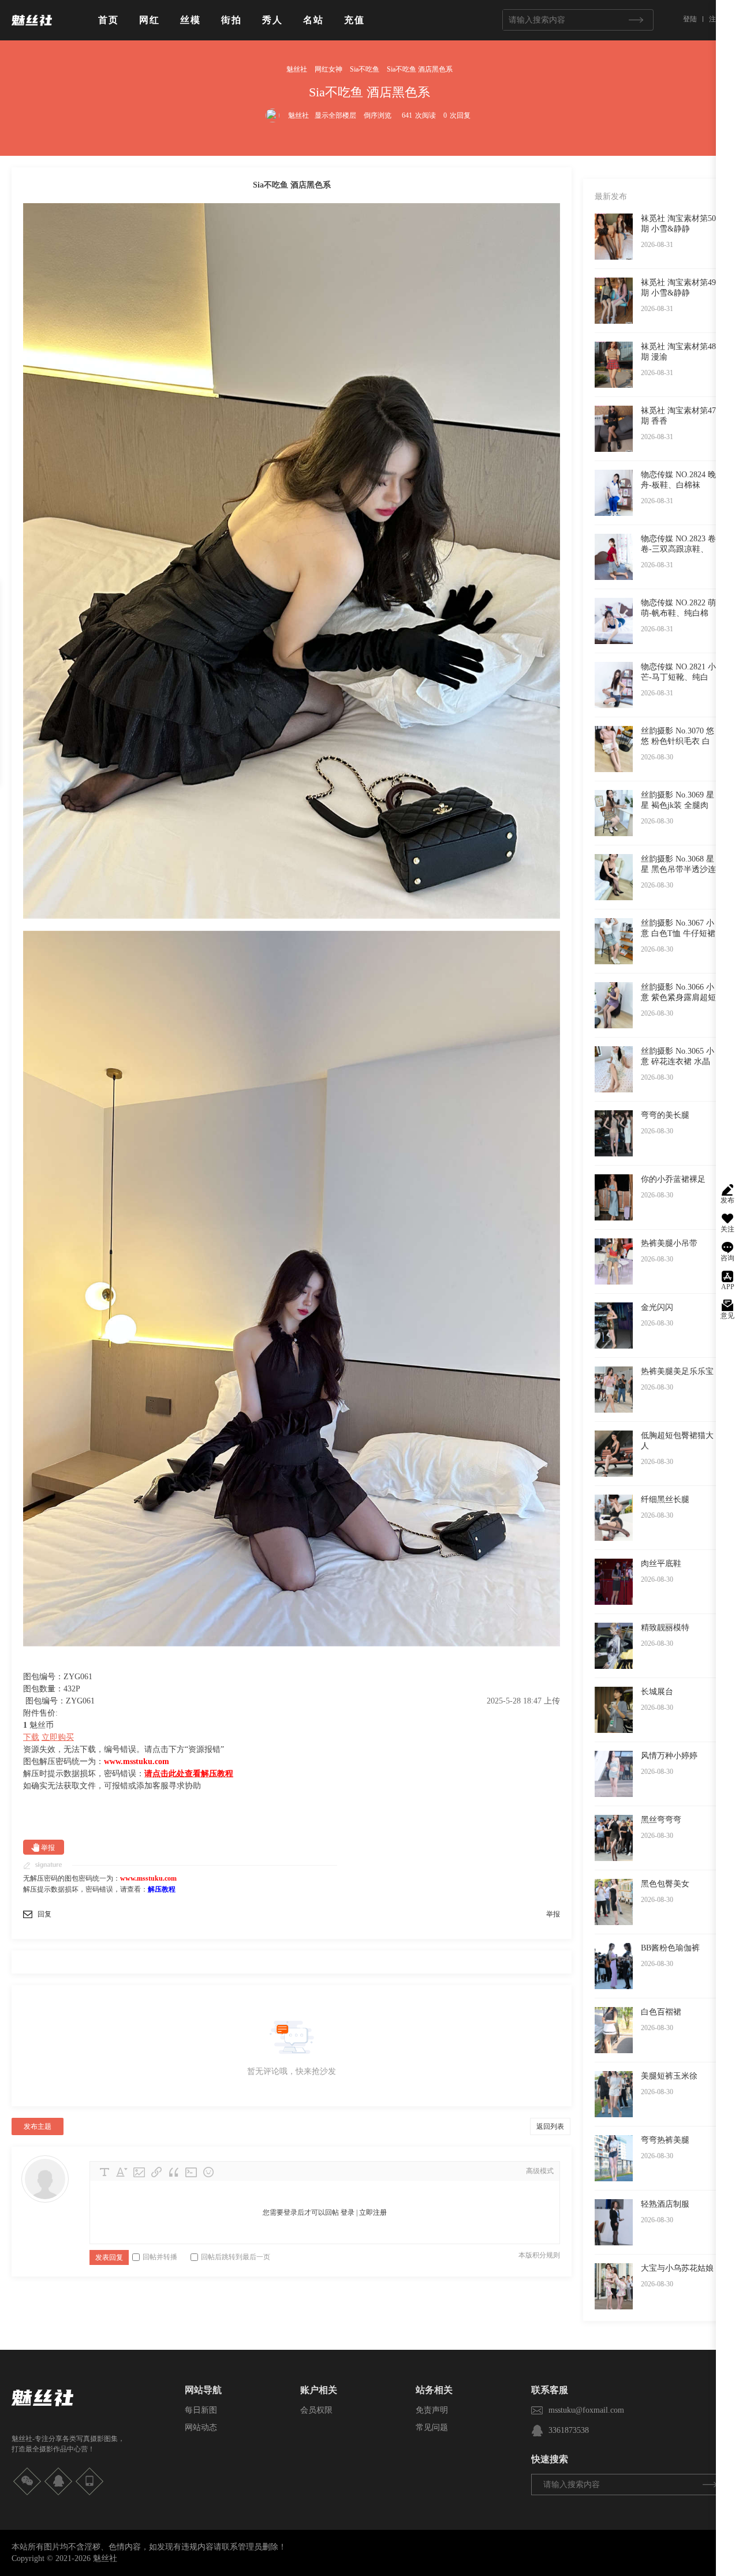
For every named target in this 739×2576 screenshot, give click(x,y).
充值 (354, 20)
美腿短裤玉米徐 (669, 2076)
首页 (109, 20)
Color (122, 2172)
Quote (174, 2172)
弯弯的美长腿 (665, 1115)
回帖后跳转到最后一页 (236, 2257)
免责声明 (432, 2410)
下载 (31, 1737)
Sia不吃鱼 (365, 69)
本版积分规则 (539, 2255)
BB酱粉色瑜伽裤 (670, 1948)
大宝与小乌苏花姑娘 (677, 2268)
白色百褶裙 (661, 2012)
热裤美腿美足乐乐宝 (677, 1371)
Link (156, 2172)
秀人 (273, 20)
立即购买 (58, 1737)
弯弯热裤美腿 (665, 2140)
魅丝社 (297, 69)
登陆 (690, 19)
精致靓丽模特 (665, 1628)
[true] (636, 20)
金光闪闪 (657, 1307)
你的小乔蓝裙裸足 (673, 1179)
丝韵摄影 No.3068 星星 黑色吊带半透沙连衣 (678, 869)
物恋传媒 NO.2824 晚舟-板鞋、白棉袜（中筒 (678, 485)
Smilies (208, 2172)
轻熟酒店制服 (665, 2204)
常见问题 (432, 2427)
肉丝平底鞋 (661, 1564)
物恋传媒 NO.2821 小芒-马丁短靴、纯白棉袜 (678, 677)
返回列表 (550, 2126)
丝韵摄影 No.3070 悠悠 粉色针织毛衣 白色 (678, 741)
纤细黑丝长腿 (665, 1499)
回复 (44, 1914)
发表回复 (109, 2257)
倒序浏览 (378, 115)
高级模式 (540, 2171)
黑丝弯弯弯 (661, 1820)
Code (191, 2172)
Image (139, 2172)
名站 (313, 20)
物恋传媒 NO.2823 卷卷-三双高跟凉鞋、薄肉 (678, 549)
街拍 (232, 20)
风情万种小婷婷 (669, 1756)
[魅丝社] (32, 30)
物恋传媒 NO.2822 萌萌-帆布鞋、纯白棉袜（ (678, 613)
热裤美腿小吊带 (669, 1243)
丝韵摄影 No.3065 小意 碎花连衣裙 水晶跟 (678, 1062)
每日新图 (201, 2410)
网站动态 (201, 2427)
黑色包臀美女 (665, 1884)
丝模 (191, 20)
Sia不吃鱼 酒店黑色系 (420, 69)
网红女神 (329, 69)
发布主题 (38, 2126)
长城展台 (657, 1692)
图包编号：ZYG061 (60, 1701)
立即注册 (373, 2212)
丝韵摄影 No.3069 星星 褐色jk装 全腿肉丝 (678, 805)
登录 (348, 2212)
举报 (48, 1848)
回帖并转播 (160, 2257)
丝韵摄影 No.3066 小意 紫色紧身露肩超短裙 (678, 997)
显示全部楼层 (335, 115)
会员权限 (316, 2410)
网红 (150, 20)
